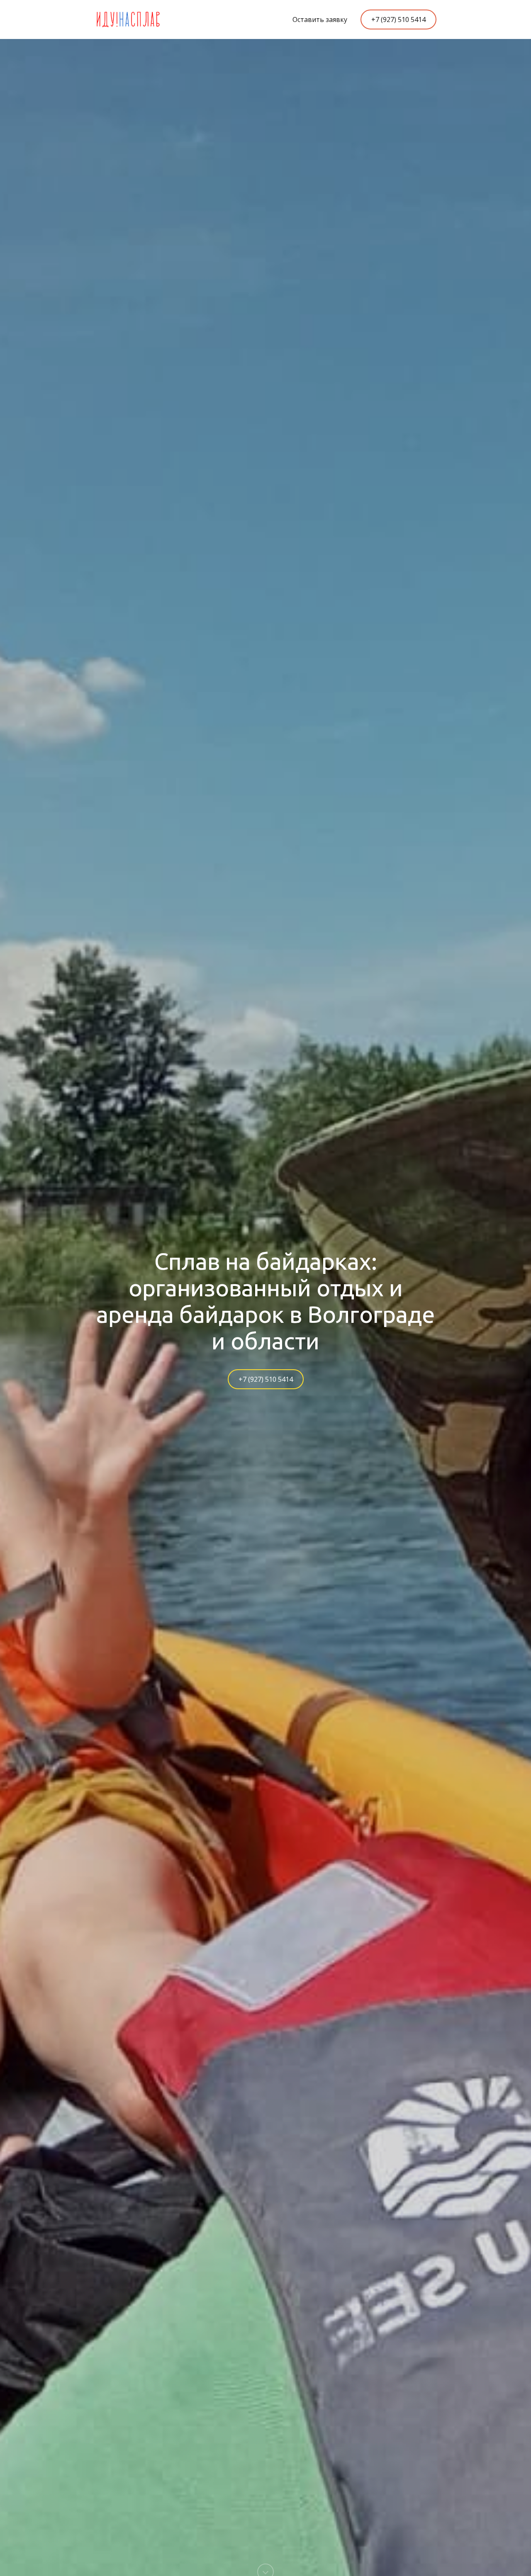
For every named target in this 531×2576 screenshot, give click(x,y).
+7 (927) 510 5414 (398, 19)
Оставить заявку (320, 19)
